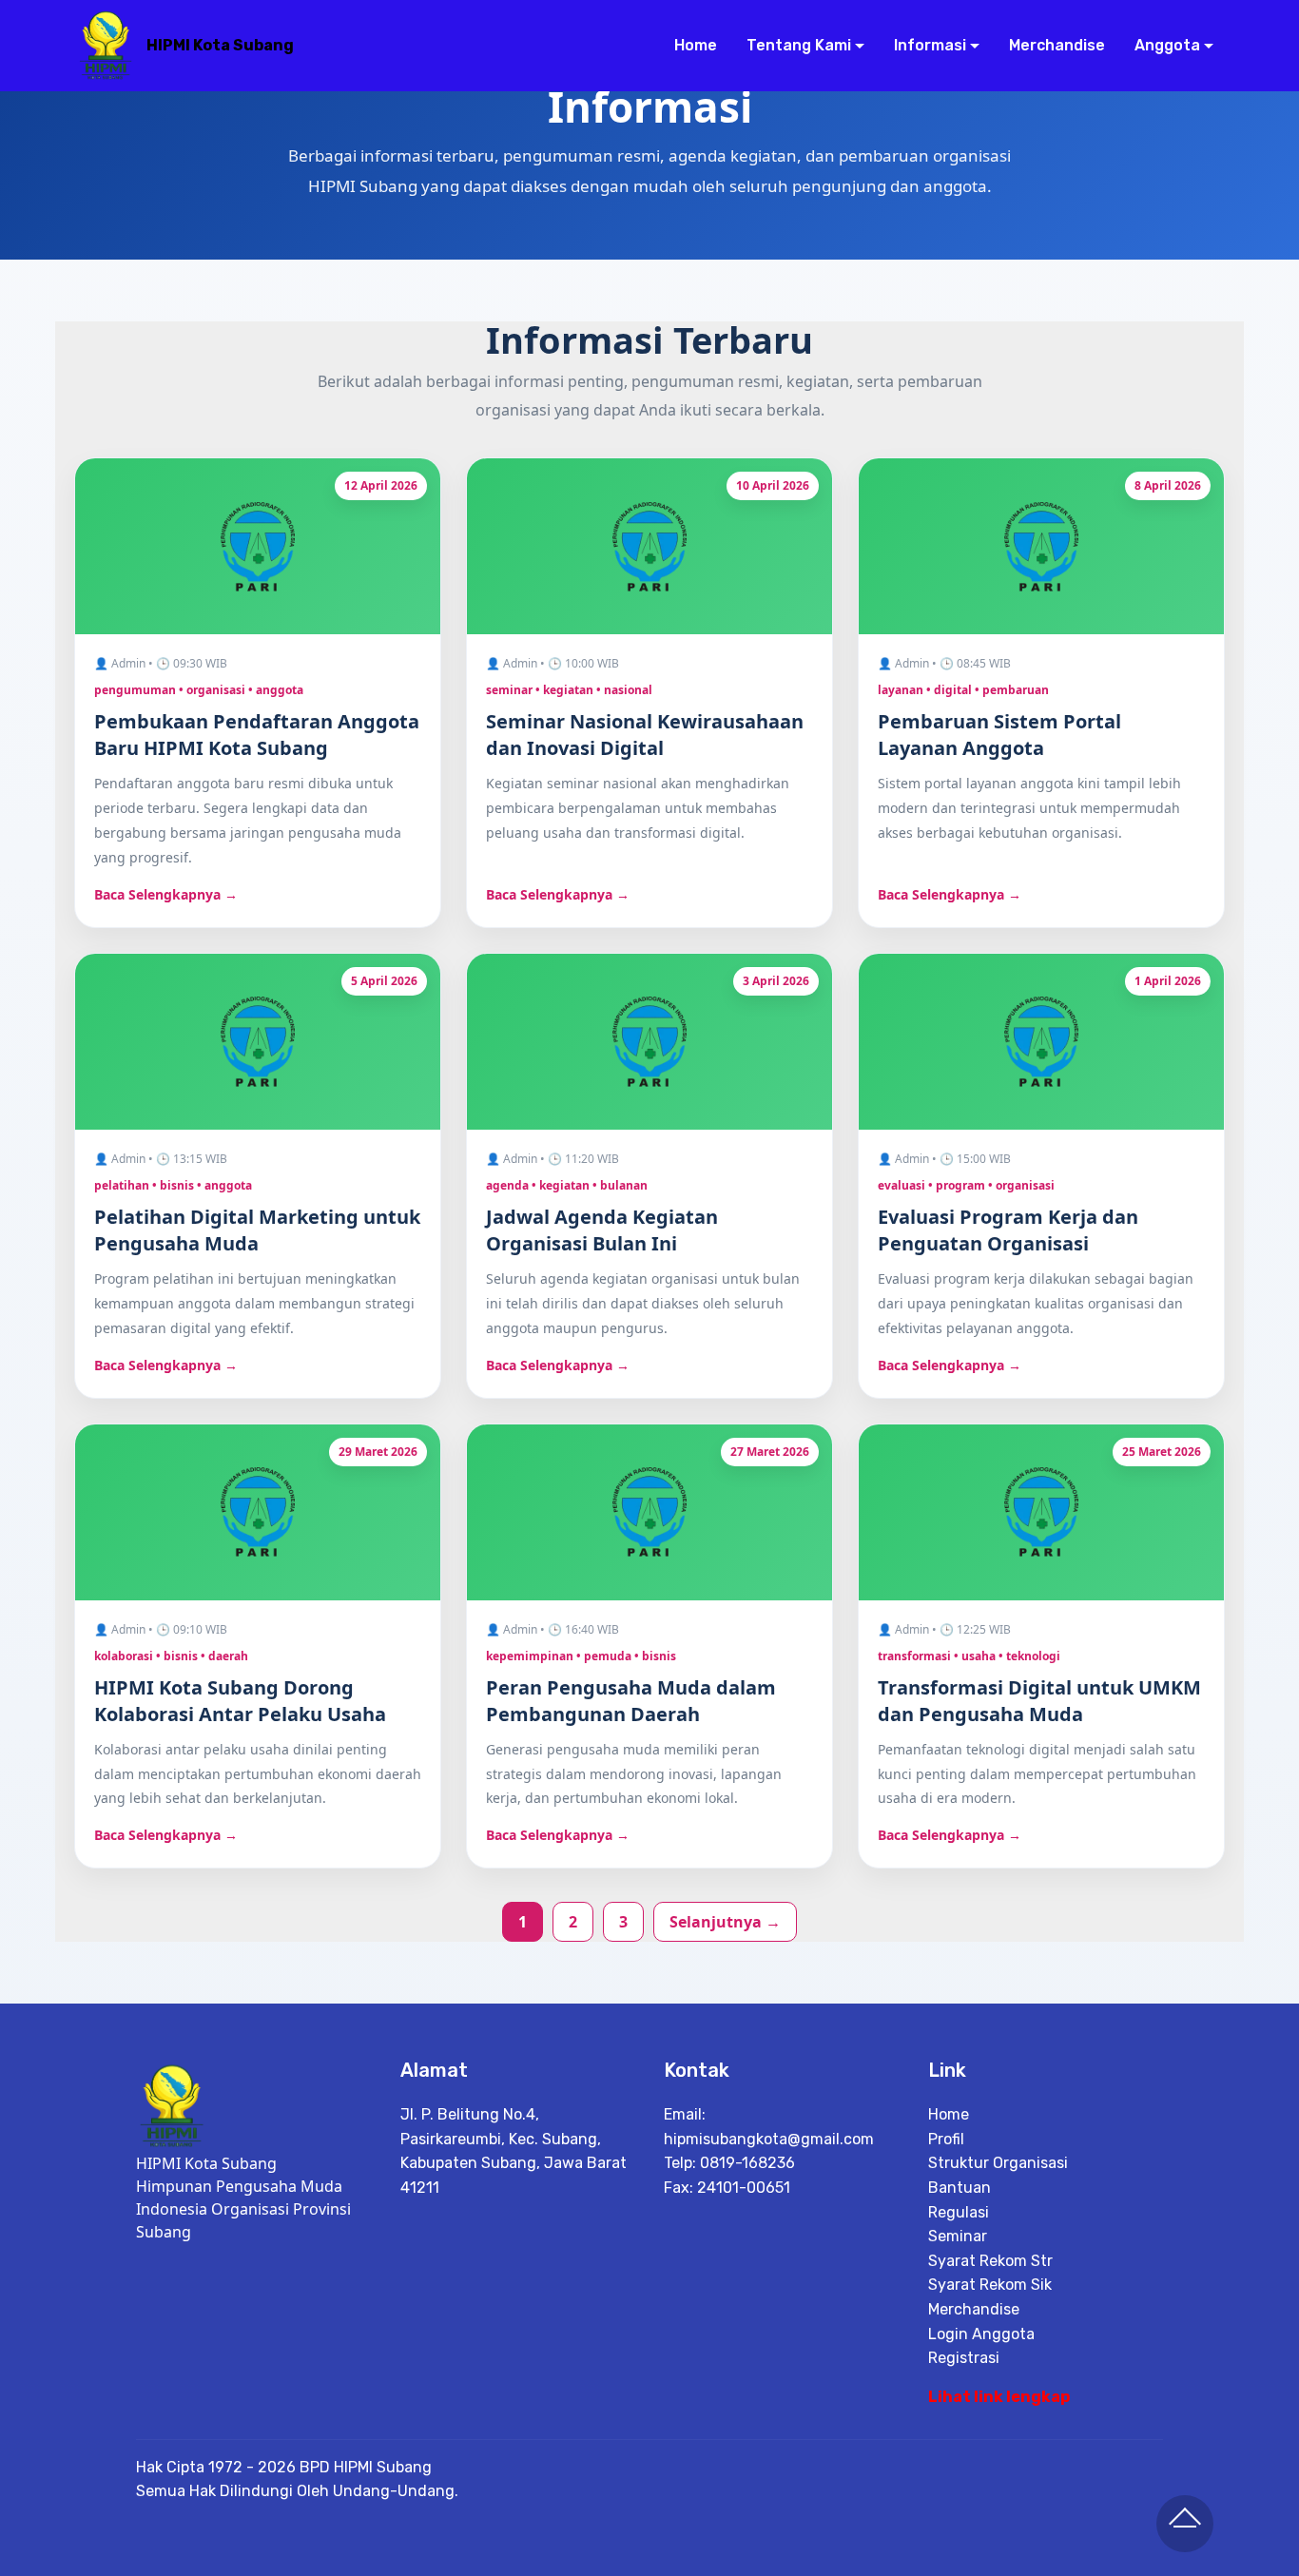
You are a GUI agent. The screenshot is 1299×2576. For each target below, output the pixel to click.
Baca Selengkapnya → (166, 894)
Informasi (930, 45)
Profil (946, 2139)
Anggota (1167, 45)
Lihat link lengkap (999, 2397)
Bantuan (960, 2188)
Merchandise (1057, 45)
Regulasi (959, 2212)
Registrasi (964, 2358)
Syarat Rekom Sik (990, 2285)
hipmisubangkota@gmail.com (769, 2139)
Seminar (958, 2236)
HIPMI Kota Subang (220, 45)
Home (695, 45)
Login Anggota (981, 2334)
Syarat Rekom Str (990, 2261)
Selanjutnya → (725, 1922)
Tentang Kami (799, 45)
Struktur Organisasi (998, 2163)
